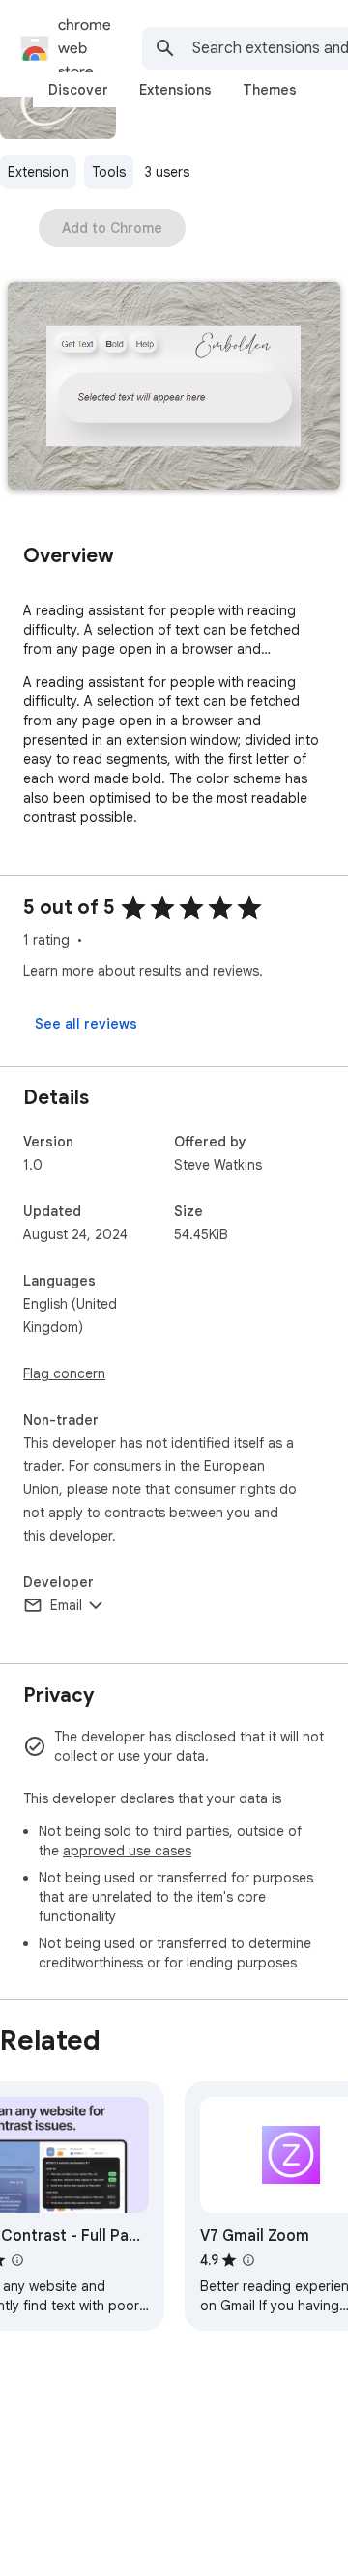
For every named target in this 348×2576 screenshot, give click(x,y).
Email (66, 1605)
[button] (174, 388)
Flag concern (64, 1373)
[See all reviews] (86, 1024)
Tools (109, 172)
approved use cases (127, 1851)
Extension (38, 172)
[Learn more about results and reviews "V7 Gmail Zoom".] (248, 2260)
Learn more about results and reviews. (143, 971)
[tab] (78, 90)
